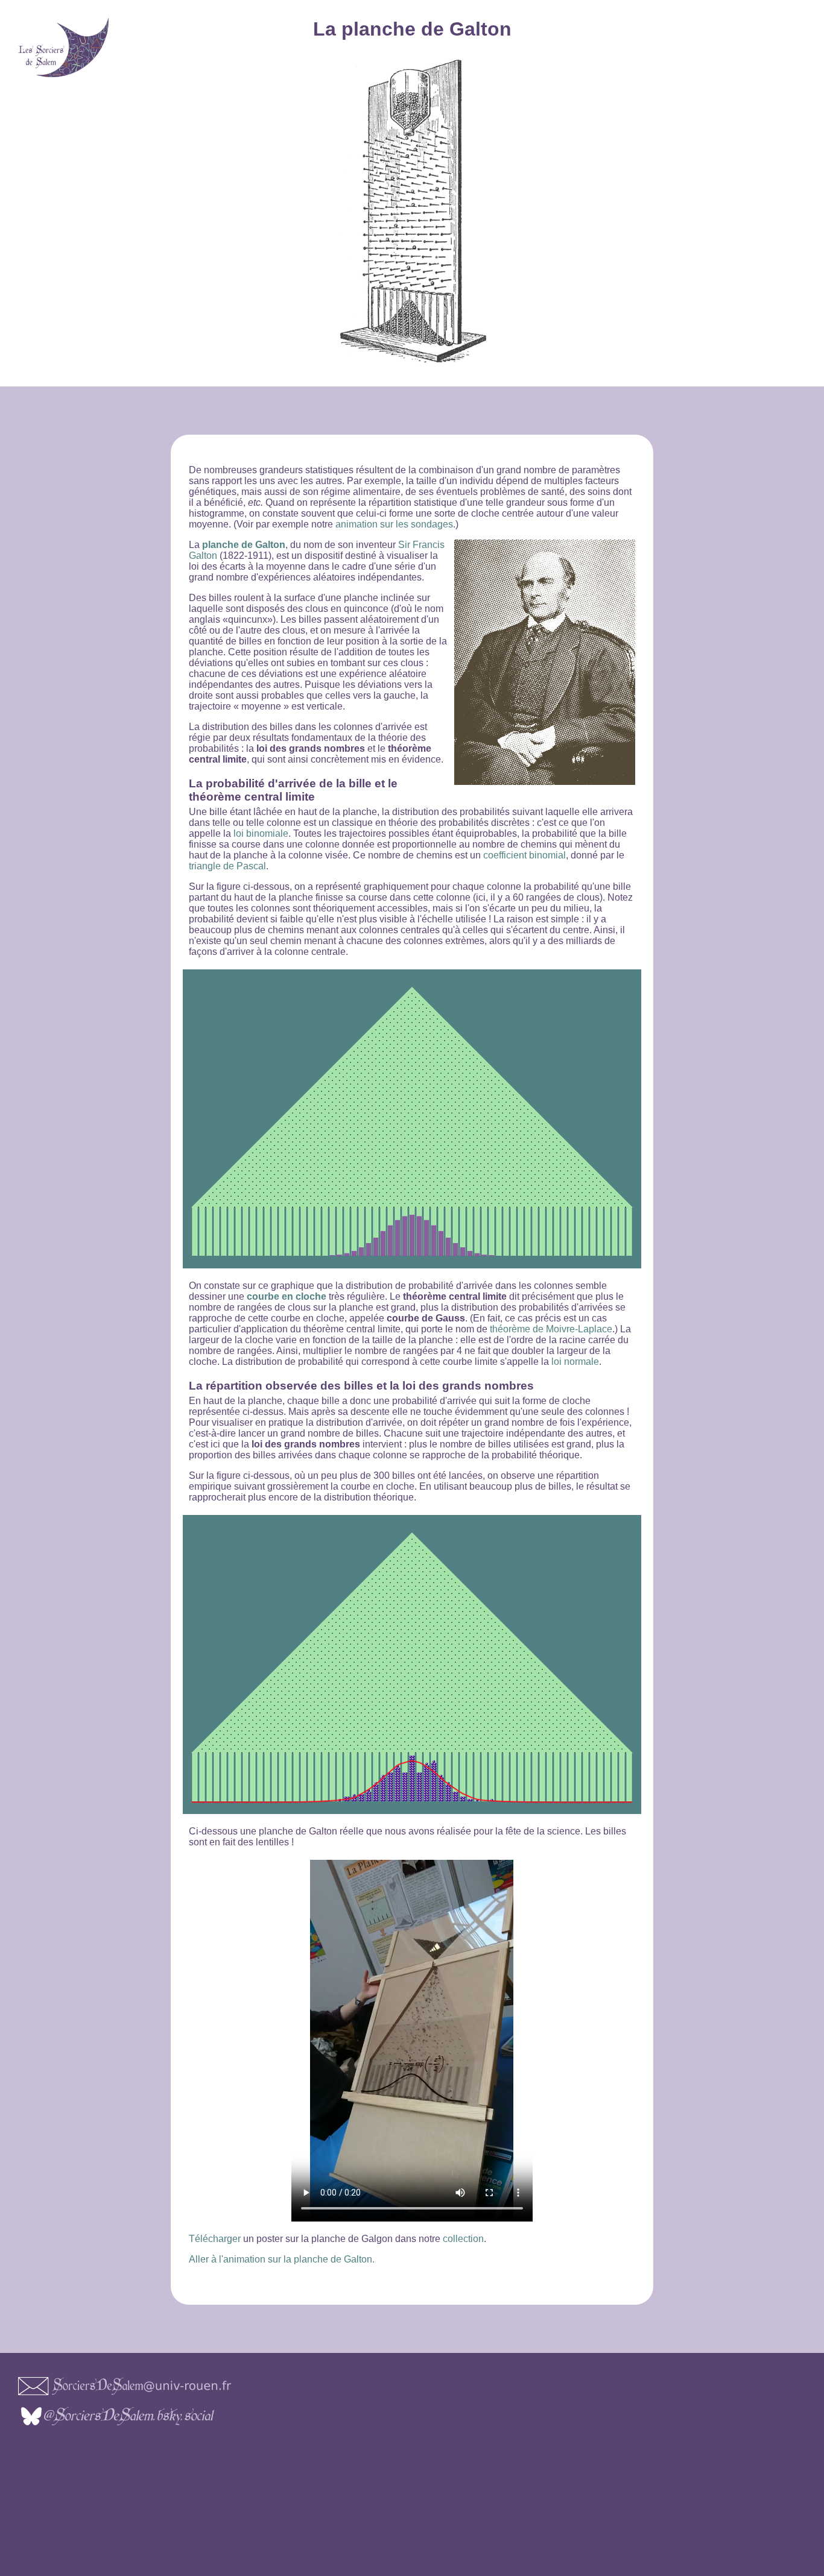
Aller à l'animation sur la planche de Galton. (282, 2259)
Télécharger (215, 2239)
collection (463, 2239)
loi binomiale (261, 833)
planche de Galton (244, 545)
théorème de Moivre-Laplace (551, 1329)
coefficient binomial (525, 855)
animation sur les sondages (394, 524)
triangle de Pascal (227, 866)
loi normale (575, 1362)
